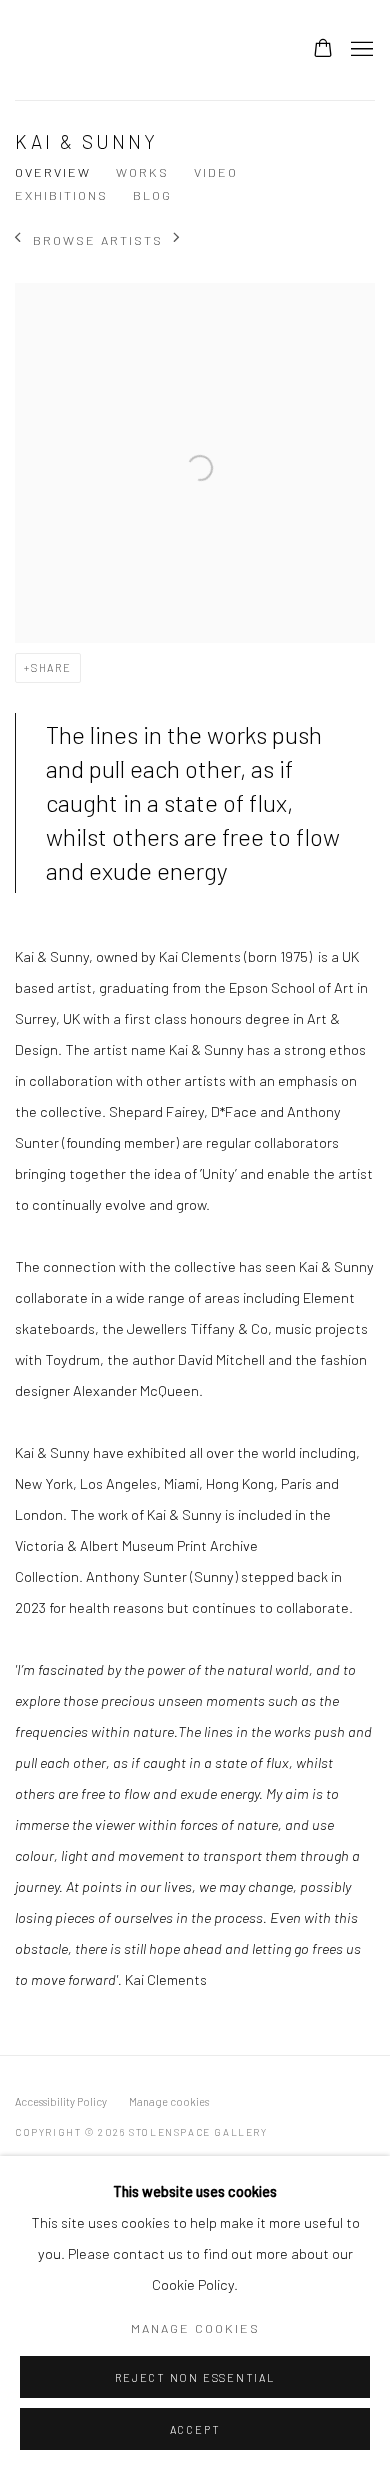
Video (216, 172)
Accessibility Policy (61, 2101)
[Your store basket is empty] (323, 50)
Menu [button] (360, 50)
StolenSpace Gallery (135, 50)
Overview (53, 172)
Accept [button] (195, 2429)
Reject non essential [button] (194, 2377)
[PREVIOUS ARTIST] (18, 239)
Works (142, 172)
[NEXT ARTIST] (177, 239)
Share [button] (51, 667)
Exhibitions (61, 195)
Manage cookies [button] (169, 2101)
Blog (152, 195)
